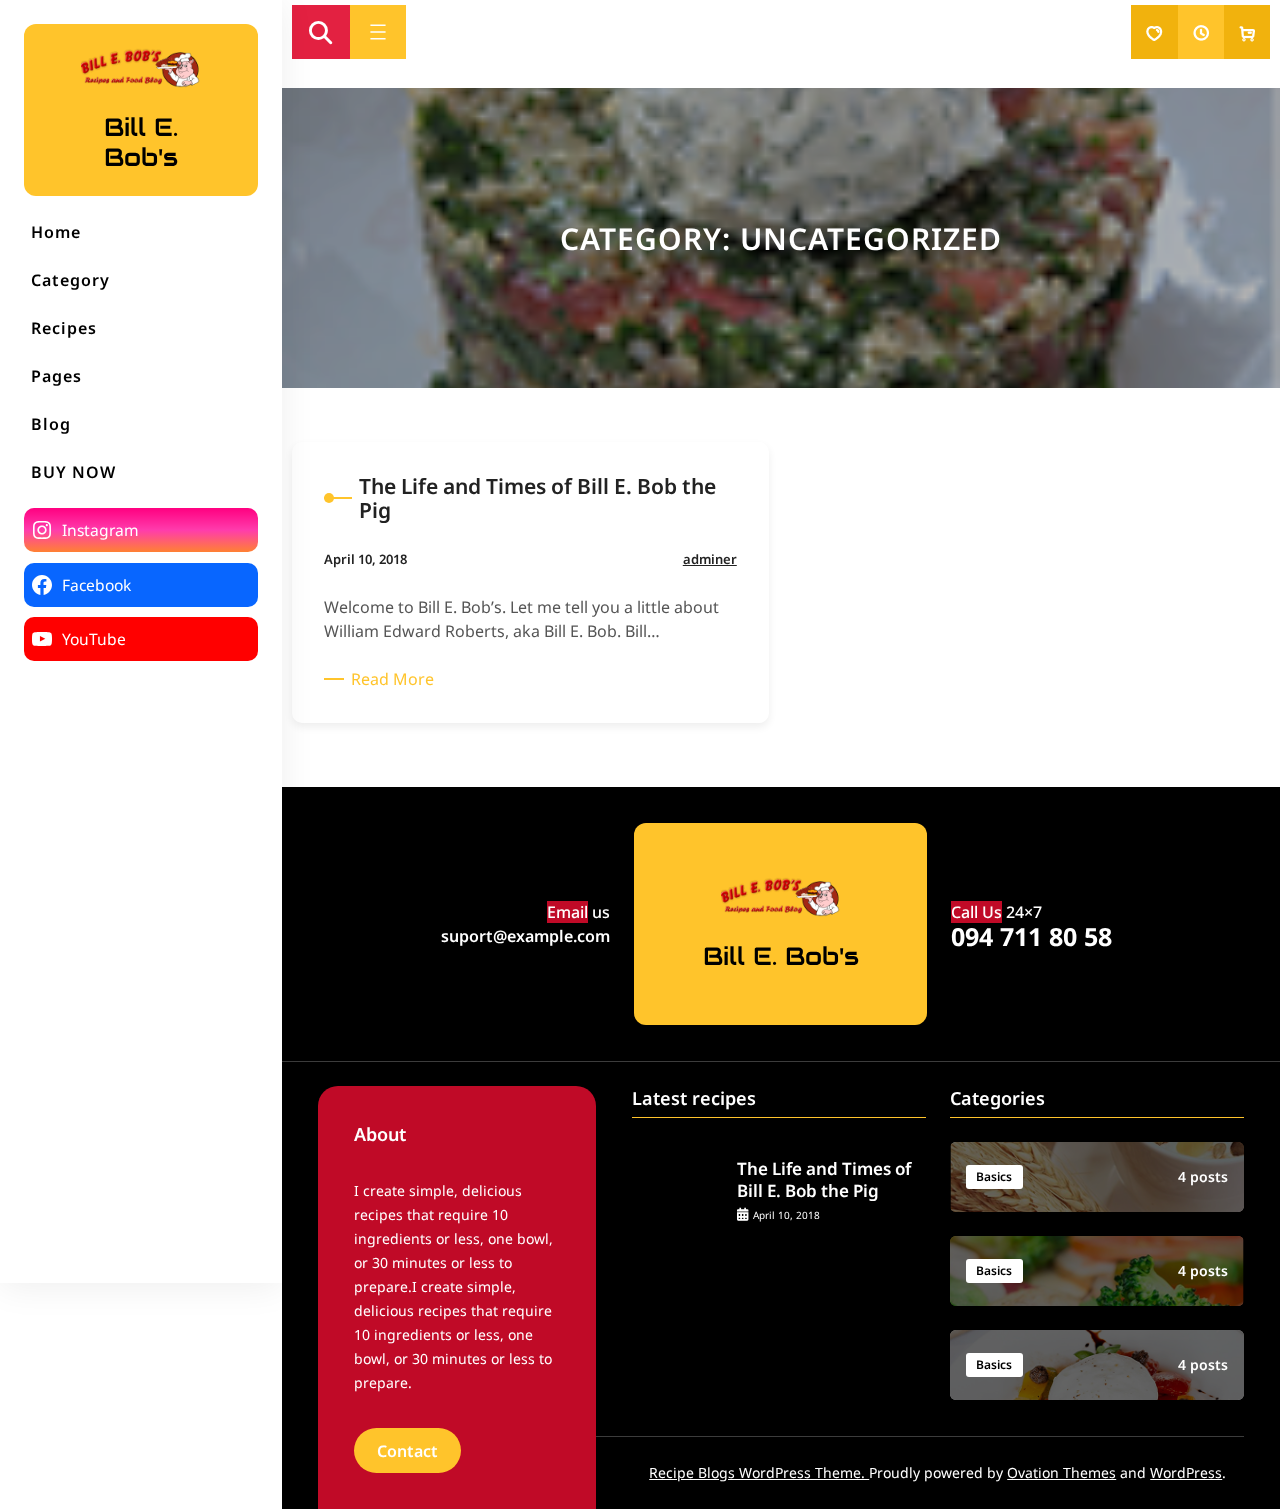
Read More (396, 679)
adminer (710, 559)
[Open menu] (378, 32)
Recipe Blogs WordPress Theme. (759, 1472)
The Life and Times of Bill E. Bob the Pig (824, 1180)
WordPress (1186, 1472)
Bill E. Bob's (141, 142)
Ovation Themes (1061, 1472)
